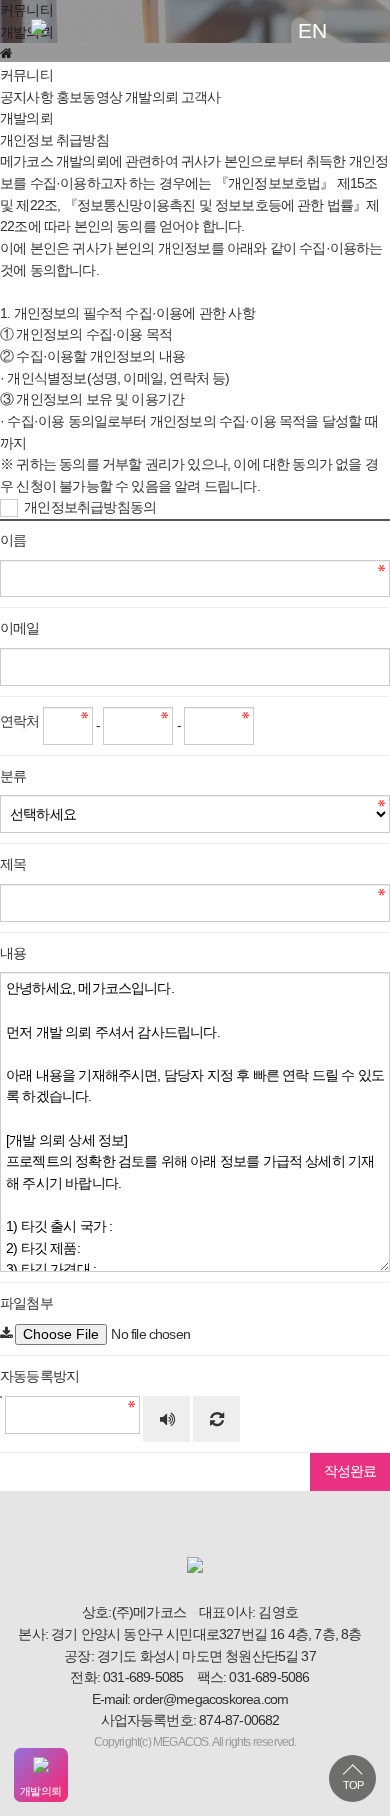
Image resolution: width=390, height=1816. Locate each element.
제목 (13, 864)
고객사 (201, 97)
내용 (13, 953)
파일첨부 (26, 1303)
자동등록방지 (39, 1376)
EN (311, 30)
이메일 (20, 628)
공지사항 (26, 97)
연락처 (20, 721)
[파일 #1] (6, 1333)
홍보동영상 (89, 97)
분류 (13, 776)
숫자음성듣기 (167, 1421)
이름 (13, 540)
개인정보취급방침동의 (88, 507)
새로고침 (216, 1421)
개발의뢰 (151, 97)
